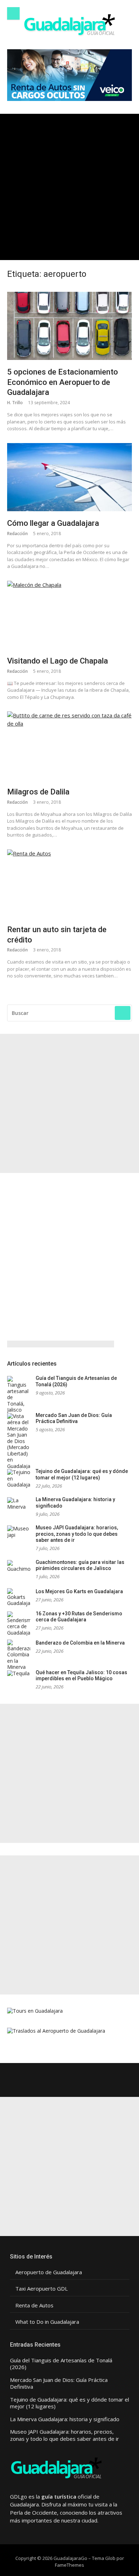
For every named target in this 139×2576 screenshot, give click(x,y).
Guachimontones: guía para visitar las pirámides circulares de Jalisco (80, 1565)
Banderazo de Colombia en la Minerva (80, 1643)
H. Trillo (15, 403)
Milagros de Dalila (38, 792)
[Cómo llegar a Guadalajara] (69, 477)
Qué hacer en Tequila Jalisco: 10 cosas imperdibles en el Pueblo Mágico (81, 1676)
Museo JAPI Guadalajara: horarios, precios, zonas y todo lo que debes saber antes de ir (77, 1534)
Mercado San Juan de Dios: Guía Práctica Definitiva (74, 1418)
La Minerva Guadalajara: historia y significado (65, 2419)
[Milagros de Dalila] (69, 746)
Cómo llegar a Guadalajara (53, 523)
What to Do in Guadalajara (47, 2322)
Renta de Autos (34, 2305)
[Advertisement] (69, 187)
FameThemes (69, 2565)
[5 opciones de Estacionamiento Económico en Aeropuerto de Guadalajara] (69, 326)
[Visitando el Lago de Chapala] (69, 615)
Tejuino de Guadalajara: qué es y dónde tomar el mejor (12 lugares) (82, 1474)
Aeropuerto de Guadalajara (49, 2272)
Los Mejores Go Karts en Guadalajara (79, 1591)
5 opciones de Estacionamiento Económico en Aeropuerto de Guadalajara (63, 382)
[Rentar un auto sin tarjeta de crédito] (69, 884)
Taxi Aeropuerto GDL (42, 2289)
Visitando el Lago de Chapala (58, 661)
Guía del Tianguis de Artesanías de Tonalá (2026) (61, 2364)
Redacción (17, 534)
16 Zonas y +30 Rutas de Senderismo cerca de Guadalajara (79, 1617)
